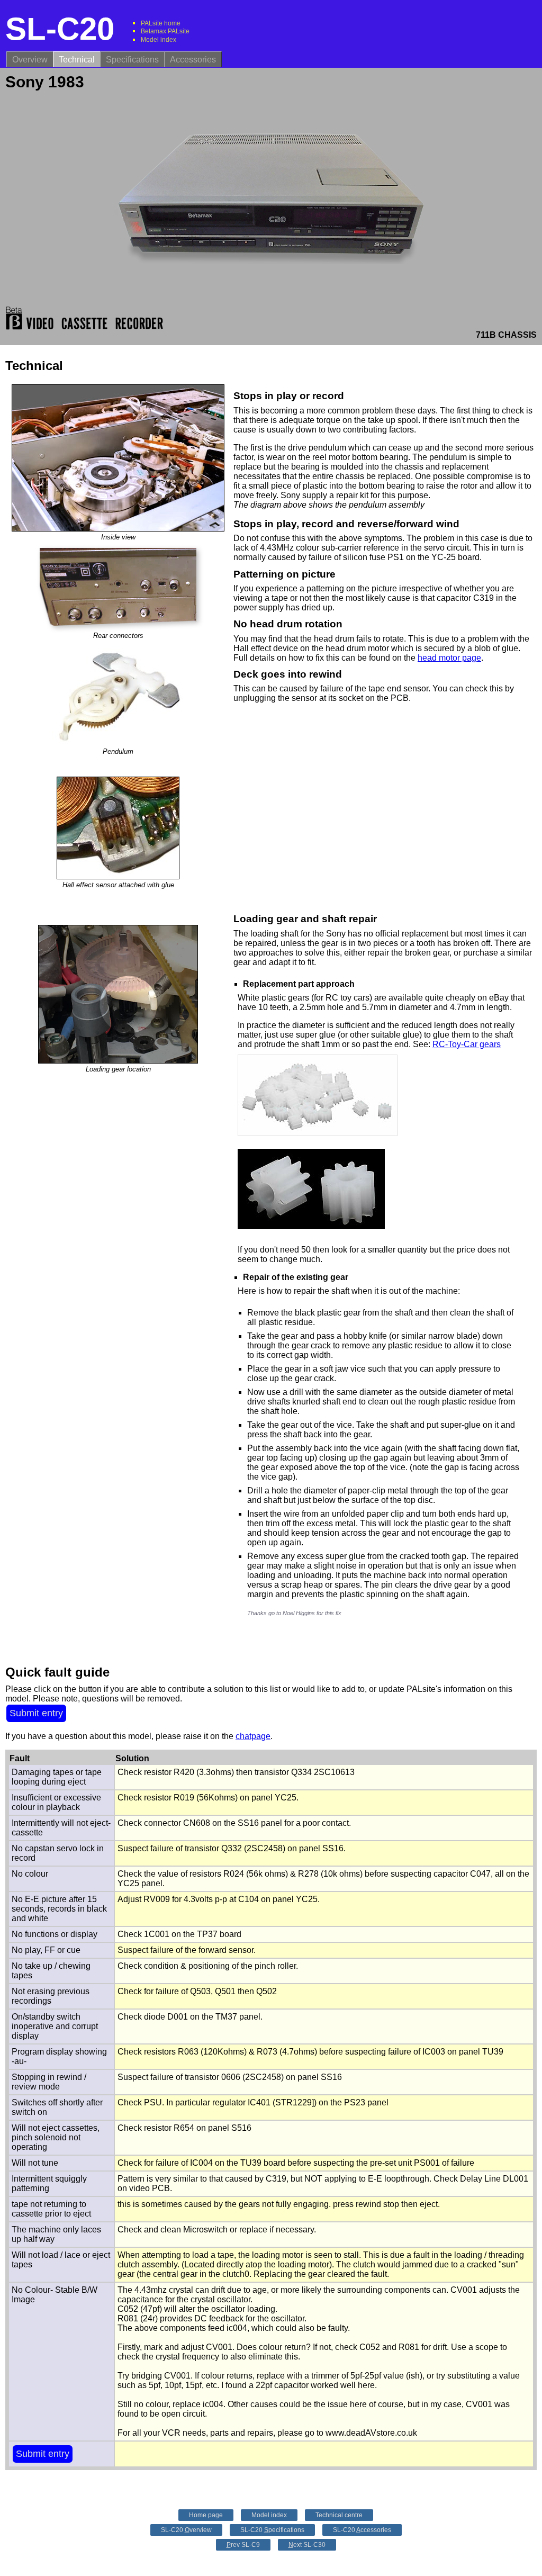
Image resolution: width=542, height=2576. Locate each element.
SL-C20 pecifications (272, 2530)
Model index (159, 40)
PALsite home (161, 23)
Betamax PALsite (165, 31)
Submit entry (36, 1713)
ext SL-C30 (307, 2545)
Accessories (193, 60)
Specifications (132, 60)
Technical (77, 60)
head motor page (449, 658)
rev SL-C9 (243, 2545)
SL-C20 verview (186, 2530)
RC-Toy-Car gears (467, 1044)
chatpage (253, 1736)
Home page (206, 2515)
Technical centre (339, 2515)
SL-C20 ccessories (362, 2530)
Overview (30, 60)
